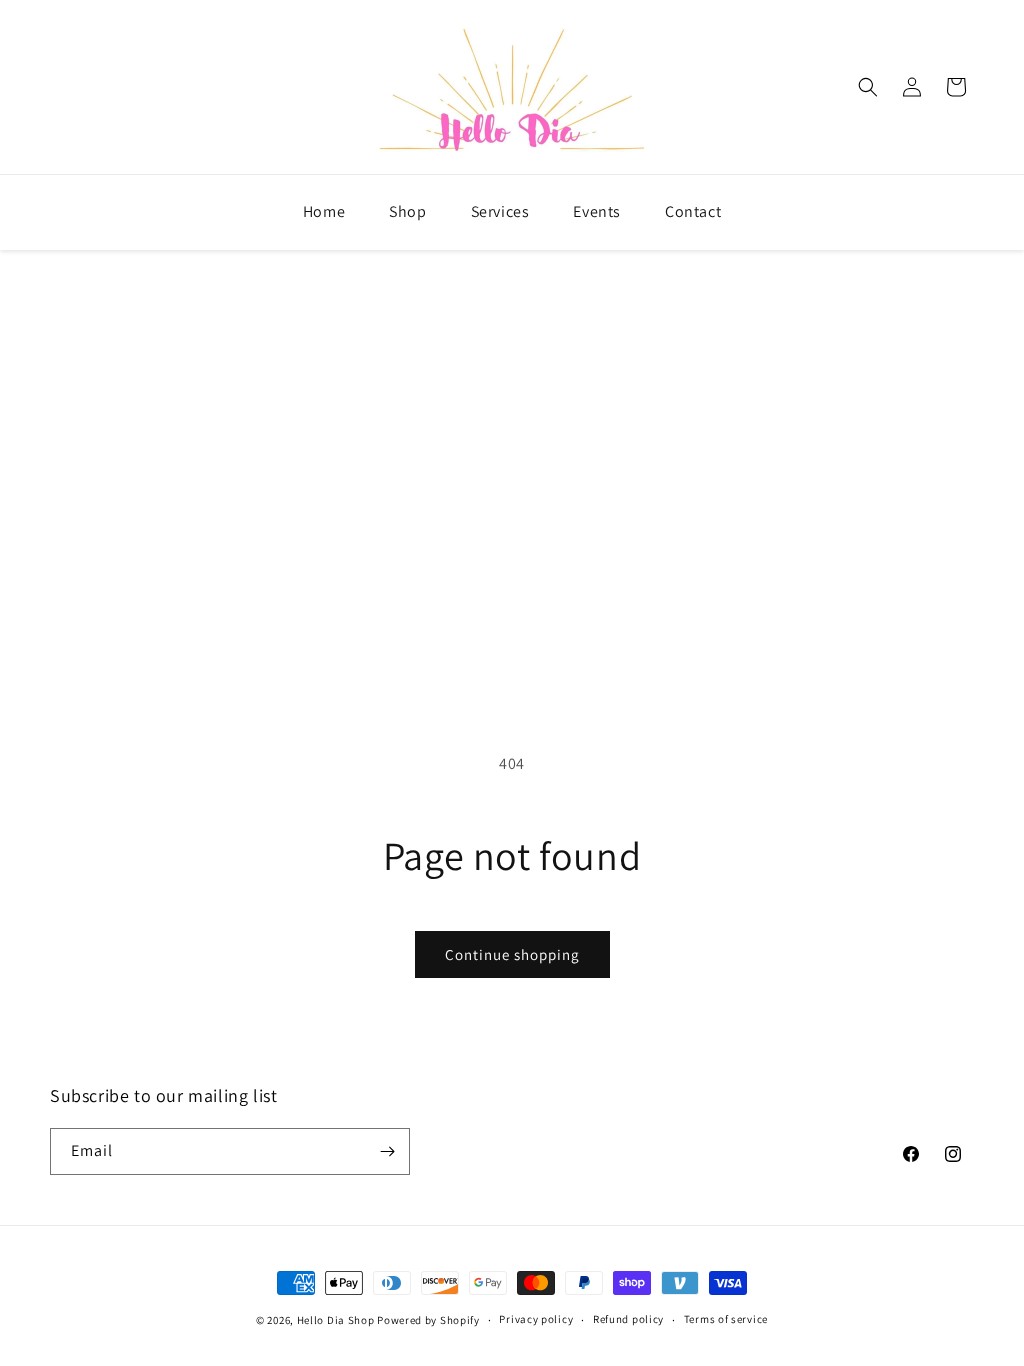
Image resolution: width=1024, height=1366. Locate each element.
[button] (868, 87)
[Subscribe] (387, 1151)
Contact (693, 211)
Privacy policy (536, 1319)
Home (324, 211)
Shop (407, 211)
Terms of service (726, 1319)
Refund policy (628, 1319)
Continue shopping (512, 954)
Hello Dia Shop (336, 1320)
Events (597, 211)
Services (500, 211)
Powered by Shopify (428, 1320)
